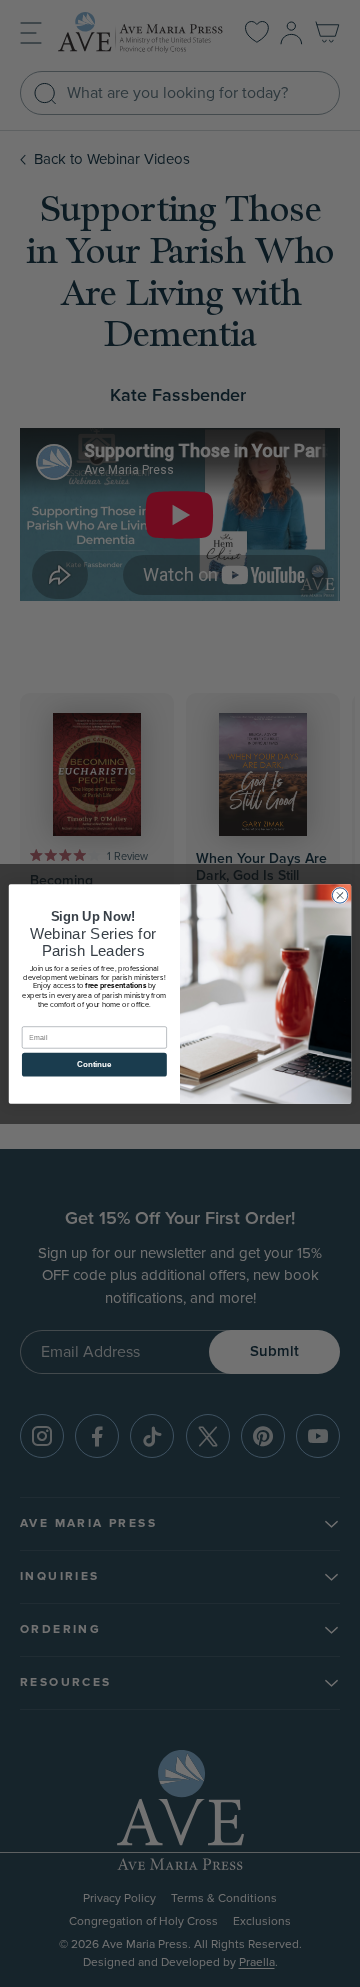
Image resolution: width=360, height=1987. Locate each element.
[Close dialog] (339, 894)
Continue (94, 1064)
